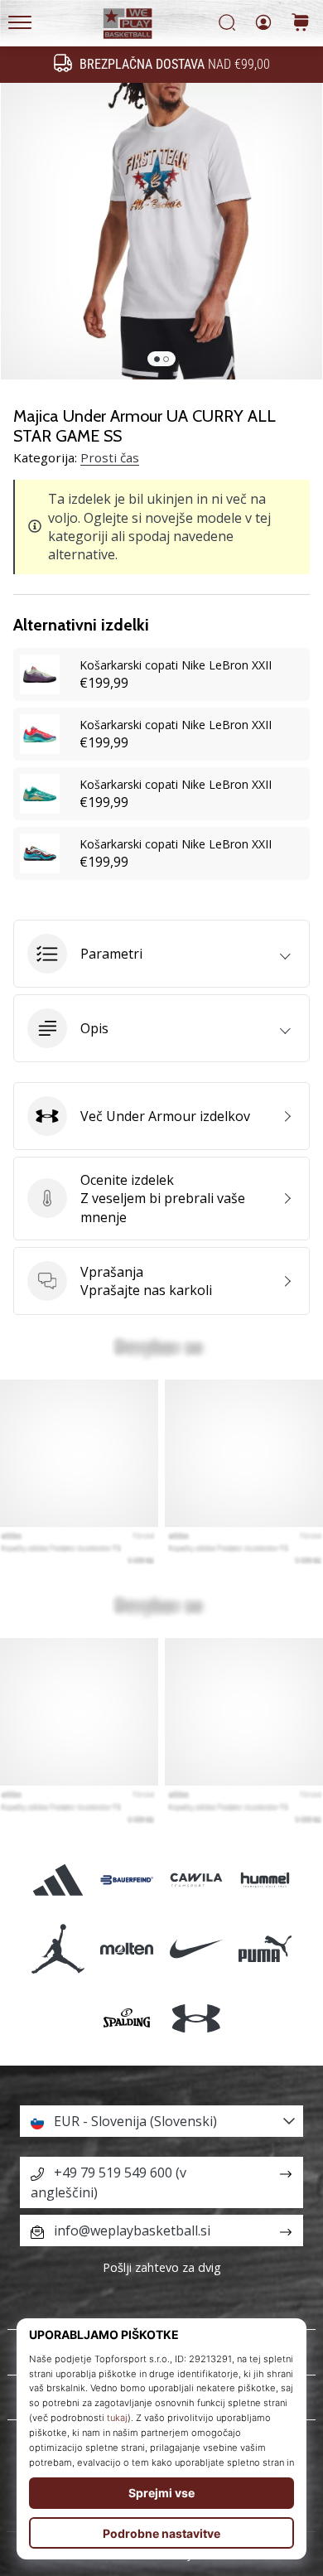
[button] (161, 954)
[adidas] (58, 1880)
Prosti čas (110, 457)
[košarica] (301, 24)
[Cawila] (196, 1880)
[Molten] (127, 1949)
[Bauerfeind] (127, 1880)
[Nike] (196, 1949)
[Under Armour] (196, 2018)
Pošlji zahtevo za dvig (162, 2267)
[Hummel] (265, 1880)
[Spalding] (127, 2018)
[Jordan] (58, 1949)
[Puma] (265, 1949)
